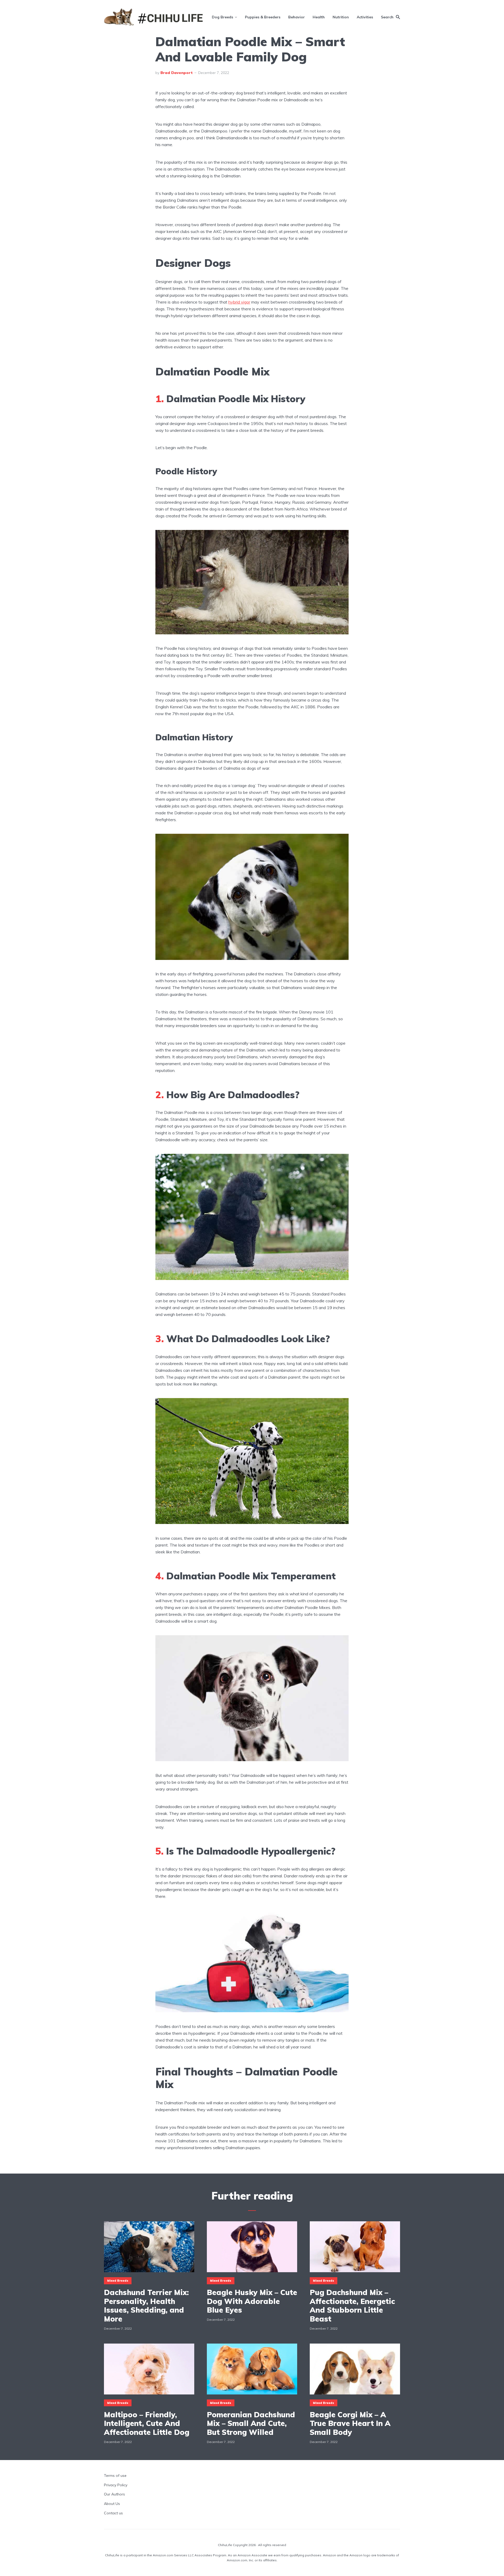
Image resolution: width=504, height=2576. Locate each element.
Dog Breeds (222, 17)
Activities (365, 17)
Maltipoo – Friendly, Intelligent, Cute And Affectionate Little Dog (147, 2423)
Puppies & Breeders (263, 17)
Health (319, 17)
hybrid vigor (239, 302)
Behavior (296, 17)
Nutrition (341, 17)
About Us (112, 2504)
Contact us (113, 2513)
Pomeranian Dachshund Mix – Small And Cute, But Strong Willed (251, 2423)
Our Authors (114, 2494)
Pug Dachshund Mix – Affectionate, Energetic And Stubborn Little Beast (352, 2306)
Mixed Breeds (118, 2281)
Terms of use (115, 2476)
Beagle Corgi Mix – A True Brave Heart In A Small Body (350, 2423)
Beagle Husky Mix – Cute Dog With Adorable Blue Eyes (252, 2301)
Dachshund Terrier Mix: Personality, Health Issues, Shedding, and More (146, 2306)
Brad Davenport (177, 73)
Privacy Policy (116, 2485)
